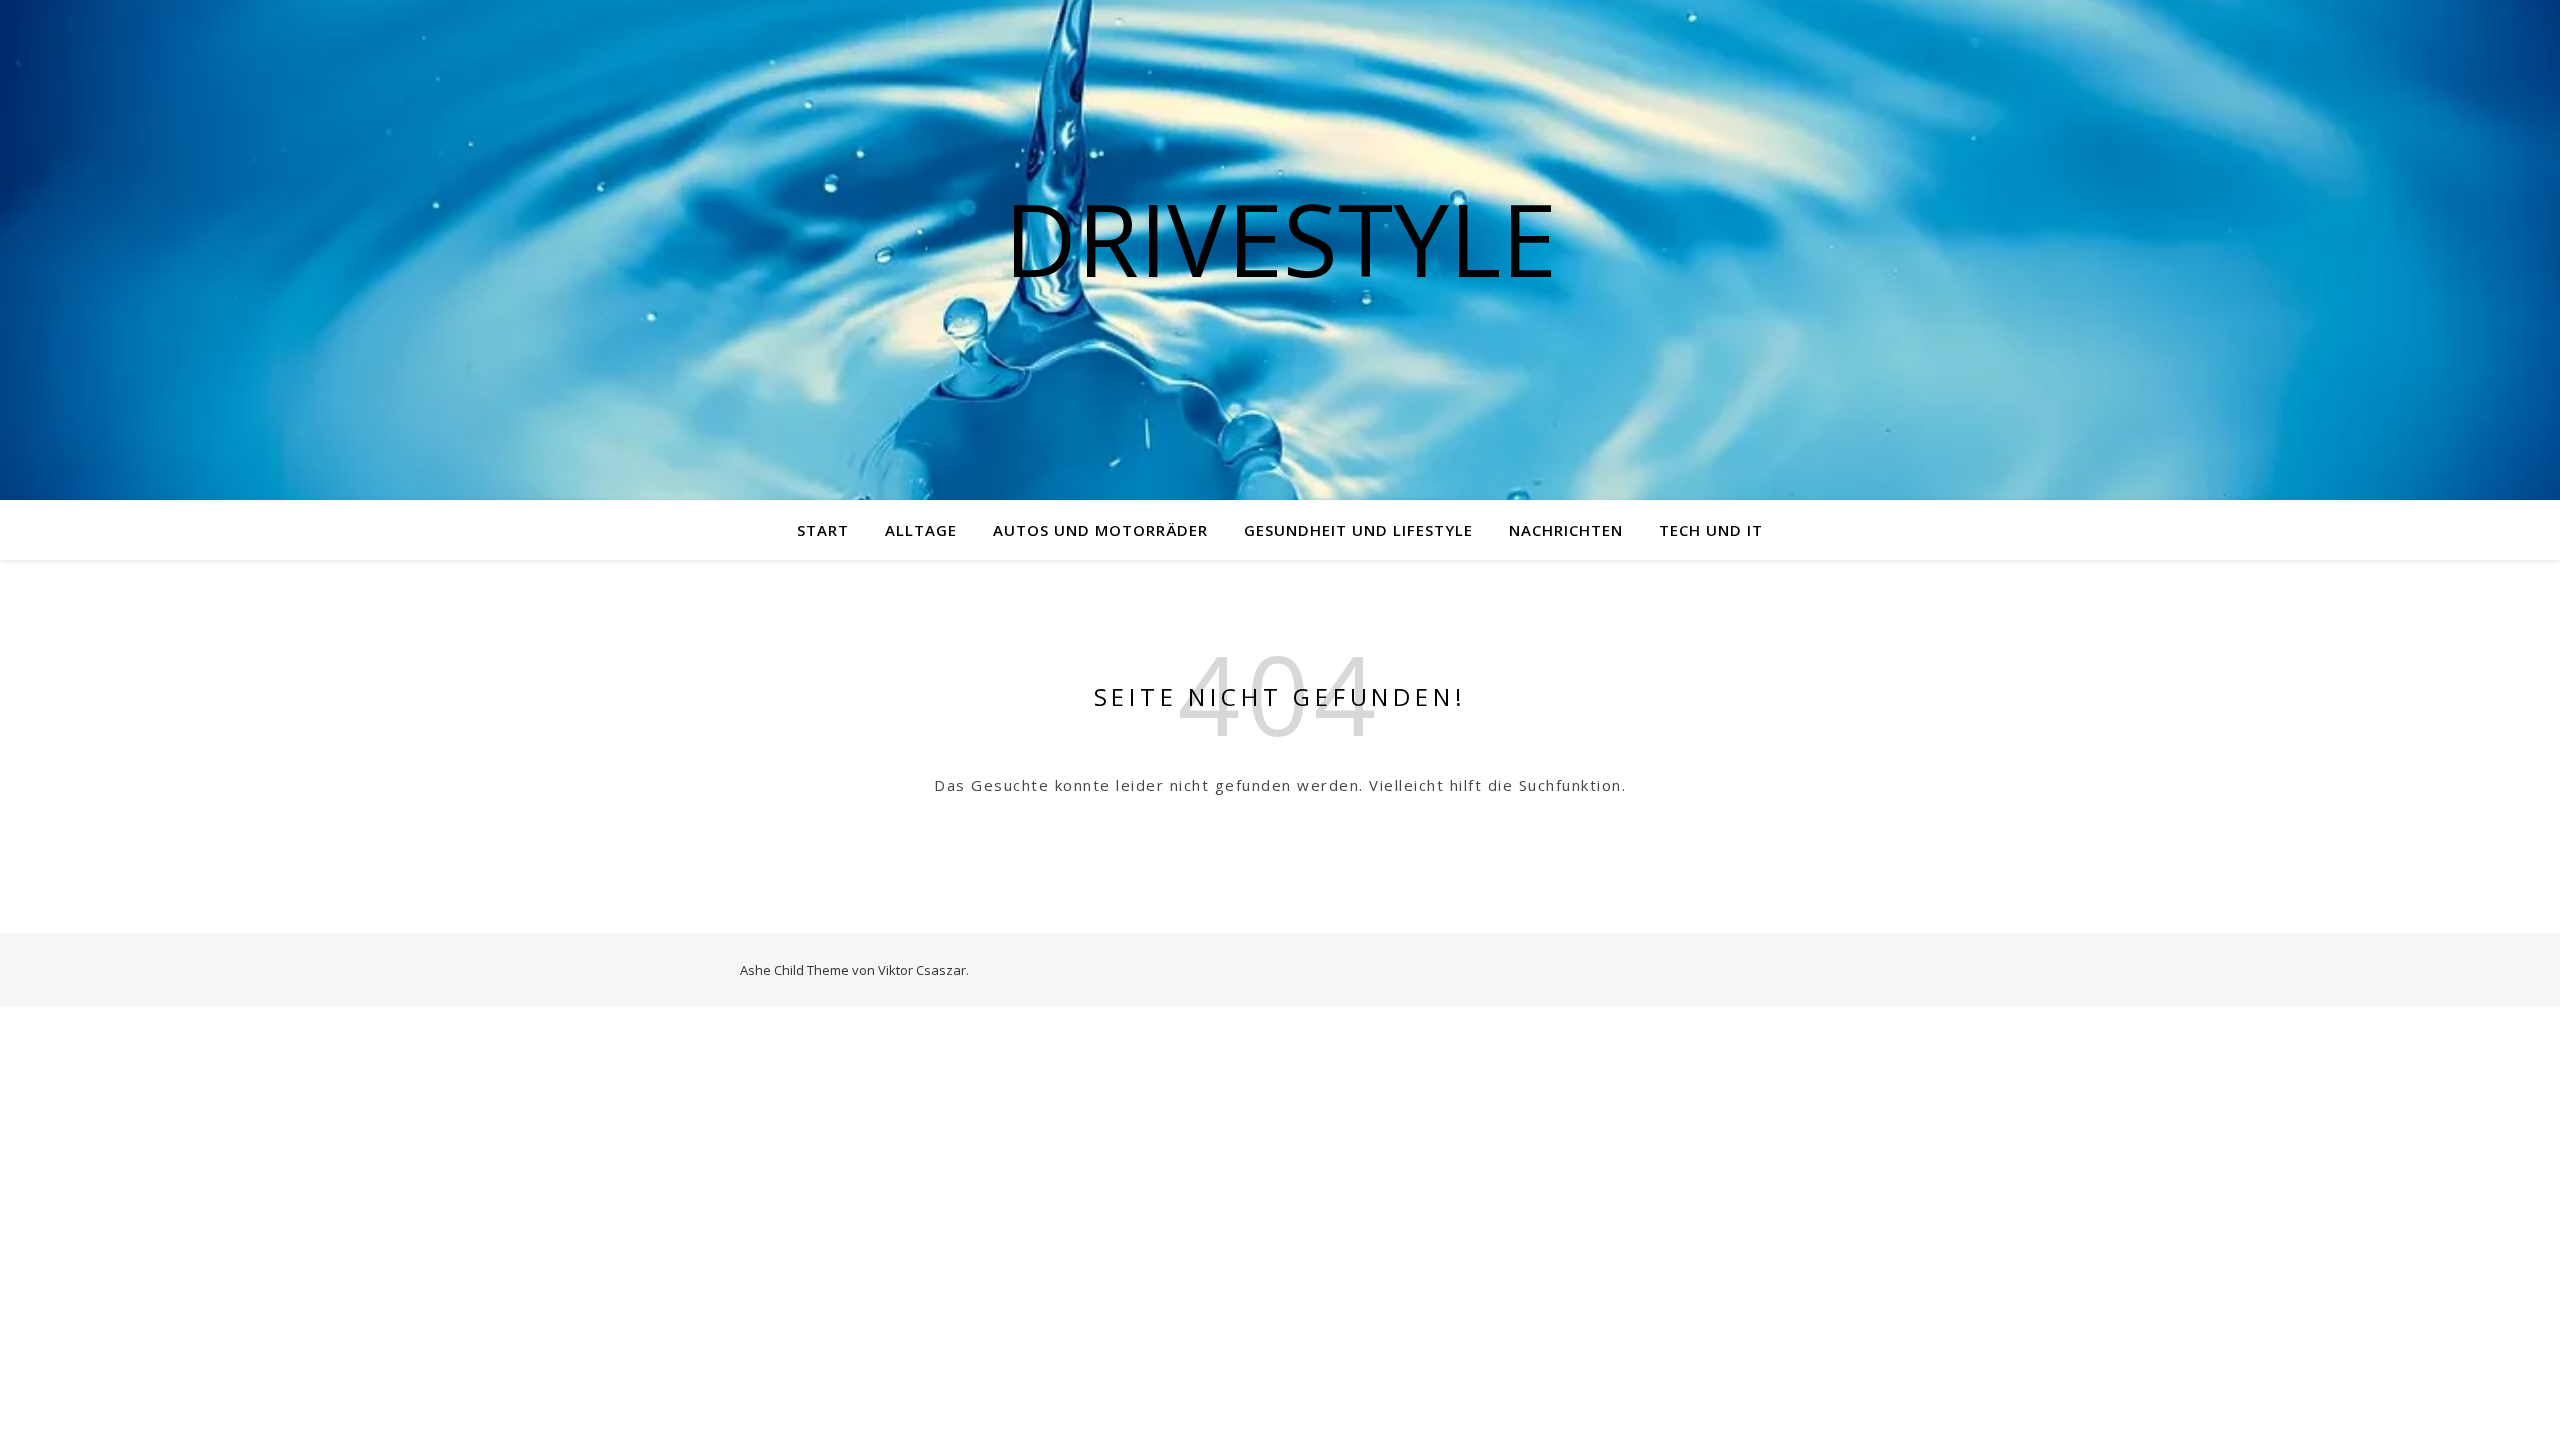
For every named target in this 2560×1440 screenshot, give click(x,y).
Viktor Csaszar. (923, 970)
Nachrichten (1566, 530)
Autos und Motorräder (1100, 530)
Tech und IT (1711, 530)
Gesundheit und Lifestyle (1358, 530)
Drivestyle (1280, 238)
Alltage (921, 530)
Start (823, 530)
